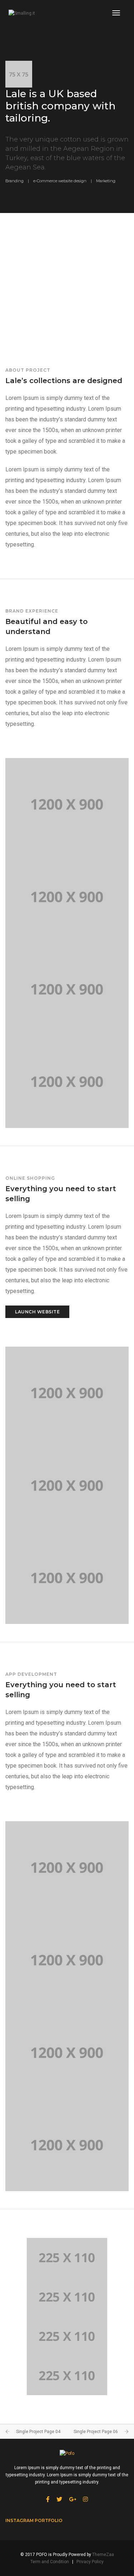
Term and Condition (50, 2562)
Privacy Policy (90, 2562)
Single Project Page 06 (96, 2432)
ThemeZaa (103, 2555)
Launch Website (37, 1312)
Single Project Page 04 (38, 2432)
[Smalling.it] (22, 13)
